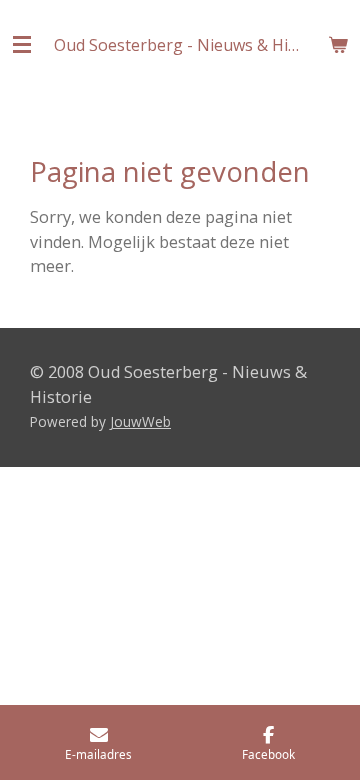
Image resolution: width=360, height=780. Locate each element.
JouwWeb (140, 421)
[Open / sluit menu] (22, 45)
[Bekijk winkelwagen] (338, 45)
